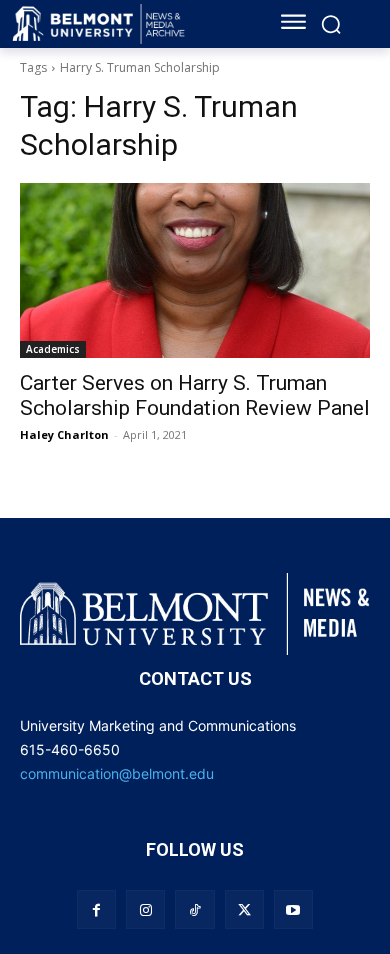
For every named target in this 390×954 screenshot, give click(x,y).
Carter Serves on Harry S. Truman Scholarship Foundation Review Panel (195, 395)
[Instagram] (145, 909)
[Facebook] (96, 909)
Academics (53, 349)
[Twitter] (244, 909)
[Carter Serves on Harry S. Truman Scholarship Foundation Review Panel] (195, 270)
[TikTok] (194, 909)
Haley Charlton (64, 434)
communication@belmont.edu (117, 773)
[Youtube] (293, 909)
